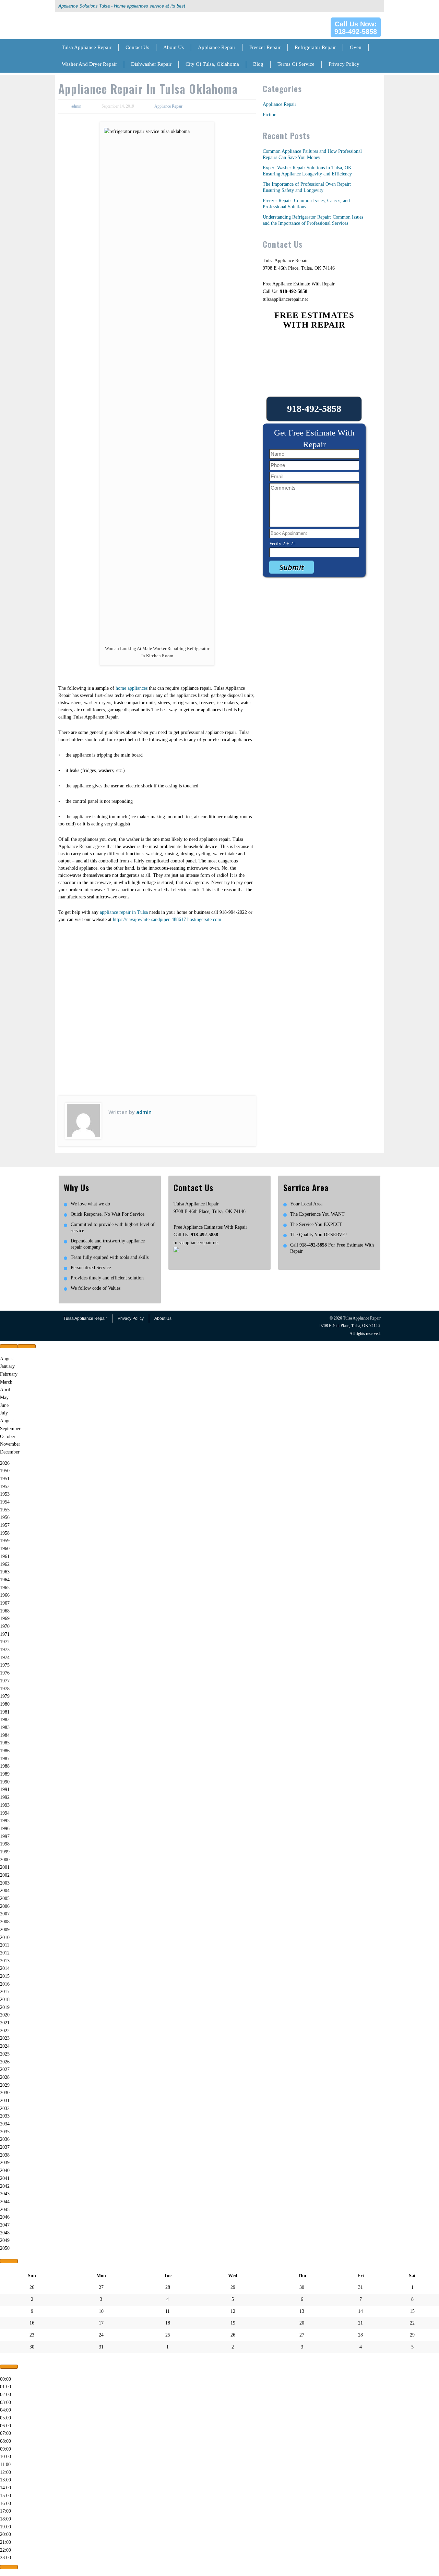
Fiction (270, 115)
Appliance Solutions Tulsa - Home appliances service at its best (122, 6)
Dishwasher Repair (151, 64)
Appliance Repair (217, 47)
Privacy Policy (344, 64)
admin (76, 106)
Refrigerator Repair (315, 47)
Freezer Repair (265, 47)
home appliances (132, 688)
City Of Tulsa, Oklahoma (212, 64)
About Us (174, 47)
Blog (258, 64)
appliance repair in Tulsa (124, 912)
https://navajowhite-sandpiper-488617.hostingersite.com (167, 919)
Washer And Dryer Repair (89, 64)
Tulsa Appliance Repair (87, 47)
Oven (356, 47)
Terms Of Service (296, 64)
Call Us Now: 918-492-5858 (356, 28)
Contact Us (137, 47)
